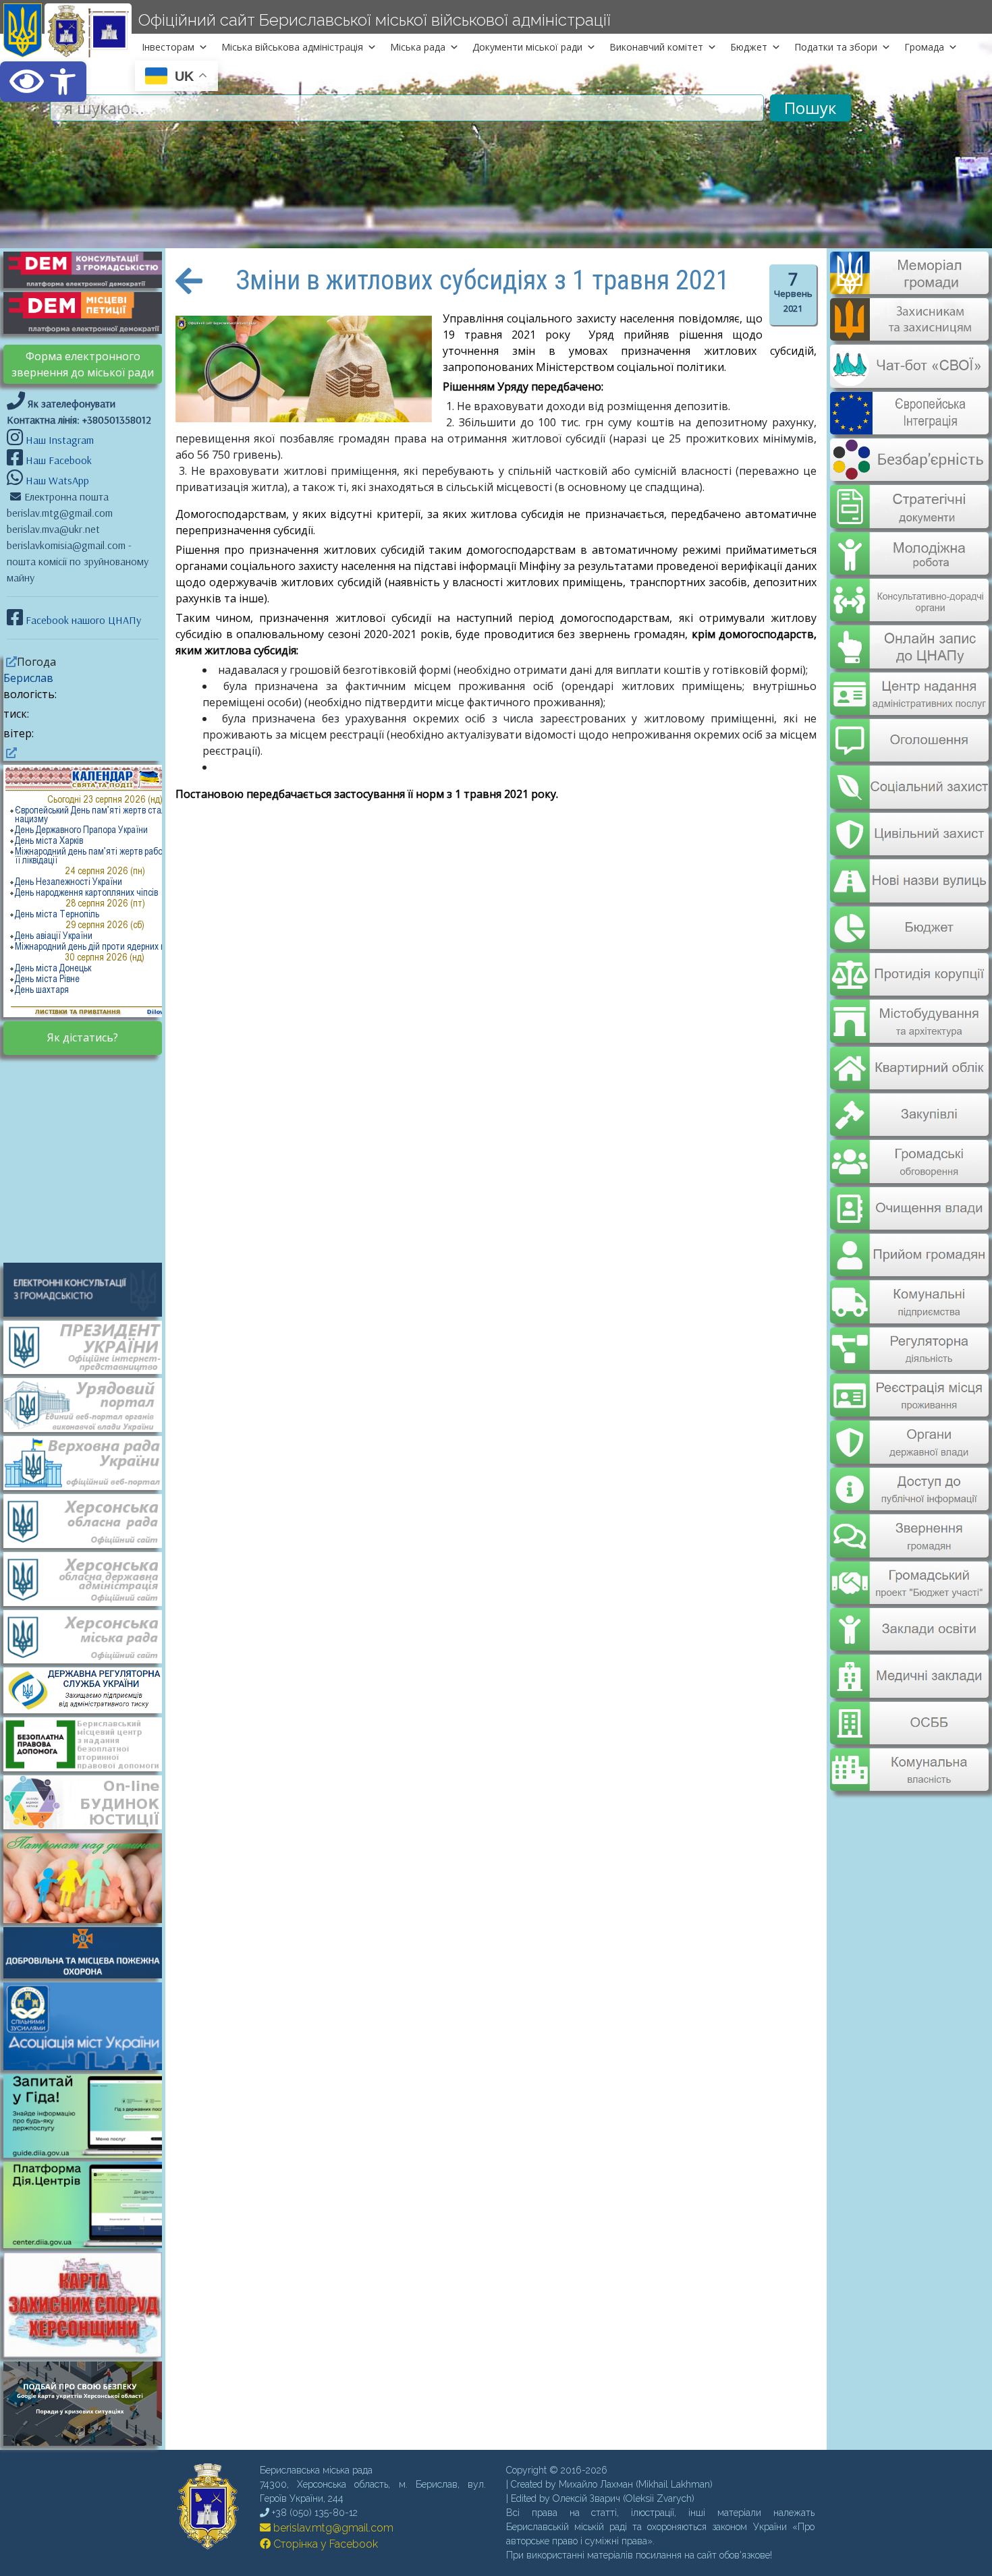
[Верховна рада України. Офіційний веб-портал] (89, 1462)
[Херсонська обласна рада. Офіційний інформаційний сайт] (89, 1520)
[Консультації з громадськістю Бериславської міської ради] (89, 1288)
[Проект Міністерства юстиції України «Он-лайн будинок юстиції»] (89, 1801)
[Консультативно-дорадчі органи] (909, 589)
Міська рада (418, 47)
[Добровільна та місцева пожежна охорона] (89, 1951)
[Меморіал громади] (909, 289)
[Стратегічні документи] (909, 498)
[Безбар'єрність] (909, 470)
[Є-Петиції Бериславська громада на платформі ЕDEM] (89, 312)
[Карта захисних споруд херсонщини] (89, 2353)
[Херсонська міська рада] (89, 1636)
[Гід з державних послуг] (89, 2154)
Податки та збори (836, 47)
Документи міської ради (527, 47)
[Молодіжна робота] (909, 544)
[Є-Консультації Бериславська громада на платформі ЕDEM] (89, 268)
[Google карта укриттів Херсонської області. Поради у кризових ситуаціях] (89, 2442)
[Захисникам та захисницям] (909, 334)
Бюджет (749, 47)
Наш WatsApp (56, 480)
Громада (924, 47)
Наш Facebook (57, 460)
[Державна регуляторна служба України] (89, 1690)
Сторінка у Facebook (324, 2544)
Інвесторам (168, 47)
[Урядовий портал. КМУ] (89, 1404)
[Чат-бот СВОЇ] (909, 380)
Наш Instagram (60, 440)
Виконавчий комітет (656, 47)
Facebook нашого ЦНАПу (82, 620)
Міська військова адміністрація (292, 47)
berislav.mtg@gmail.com (332, 2528)
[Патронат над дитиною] (89, 1877)
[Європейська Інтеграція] (909, 425)
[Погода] (10, 662)
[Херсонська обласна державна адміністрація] (89, 1578)
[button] (43, 82)
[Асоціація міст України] (89, 2026)
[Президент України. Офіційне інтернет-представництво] (89, 1346)
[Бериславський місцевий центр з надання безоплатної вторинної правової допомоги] (89, 1743)
